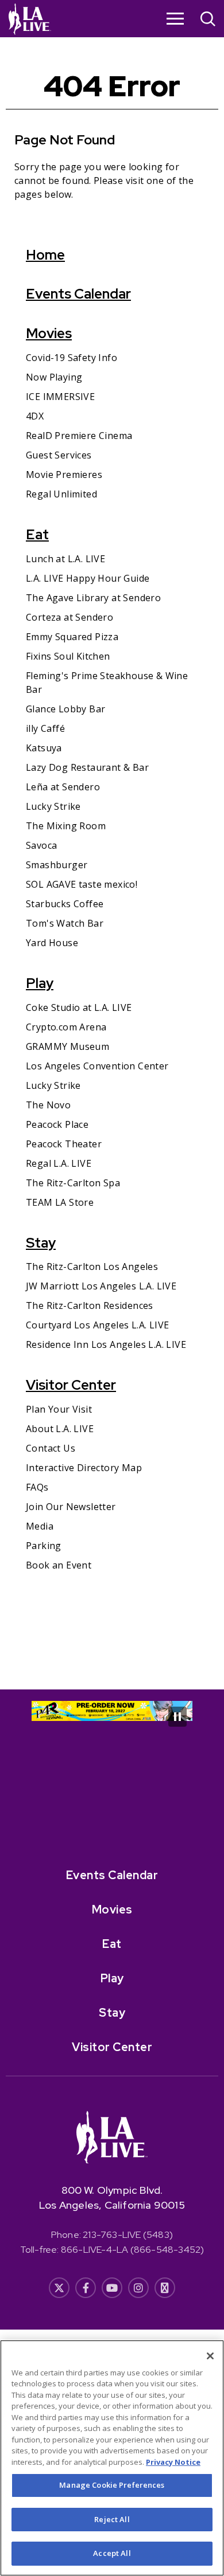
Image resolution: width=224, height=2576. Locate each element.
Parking (44, 1546)
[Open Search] (208, 20)
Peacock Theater (64, 1144)
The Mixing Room (66, 826)
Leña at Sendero (63, 787)
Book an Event (59, 1565)
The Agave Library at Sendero (93, 598)
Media (40, 1526)
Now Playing (54, 377)
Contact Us (51, 1448)
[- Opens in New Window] (112, 1711)
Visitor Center (71, 1385)
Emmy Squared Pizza (72, 637)
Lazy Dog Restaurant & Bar (87, 767)
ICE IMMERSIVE (60, 397)
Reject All (112, 2519)
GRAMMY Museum (67, 1046)
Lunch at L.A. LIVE (65, 559)
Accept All (112, 2553)
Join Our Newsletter (71, 1507)
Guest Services (59, 455)
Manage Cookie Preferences (112, 2485)
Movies (49, 333)
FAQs (37, 1487)
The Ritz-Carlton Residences (90, 1305)
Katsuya (44, 748)
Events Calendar (78, 294)
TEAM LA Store (60, 1202)
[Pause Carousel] (177, 1717)
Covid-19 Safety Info (72, 358)
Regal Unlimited (61, 494)
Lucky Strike (53, 806)
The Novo (48, 1105)
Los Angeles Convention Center (97, 1066)
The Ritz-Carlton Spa (73, 1183)
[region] (112, 2458)
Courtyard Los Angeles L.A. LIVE (97, 1325)
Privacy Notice (173, 2462)
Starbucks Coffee (65, 904)
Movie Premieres (64, 475)
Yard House (52, 943)
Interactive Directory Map (84, 1468)
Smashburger (57, 865)
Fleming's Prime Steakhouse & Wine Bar (107, 683)
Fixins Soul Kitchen (68, 656)
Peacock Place (57, 1124)
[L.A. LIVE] (30, 19)
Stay (41, 1243)
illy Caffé (45, 728)
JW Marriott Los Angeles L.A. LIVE (101, 1286)
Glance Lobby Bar (65, 709)
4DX (35, 416)
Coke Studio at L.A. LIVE (79, 1007)
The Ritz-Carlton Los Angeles (92, 1267)
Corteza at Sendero (69, 617)
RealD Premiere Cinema (79, 436)
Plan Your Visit (59, 1409)
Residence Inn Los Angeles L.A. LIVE (106, 1344)
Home (45, 255)
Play (40, 983)
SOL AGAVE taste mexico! (82, 884)
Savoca (41, 845)
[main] (112, 863)
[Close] (210, 2356)
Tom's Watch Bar (65, 923)
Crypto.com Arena (66, 1027)
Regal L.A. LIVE (59, 1163)
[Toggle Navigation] (175, 18)
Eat (37, 534)
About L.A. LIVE (60, 1429)
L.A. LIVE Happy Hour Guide (88, 578)
